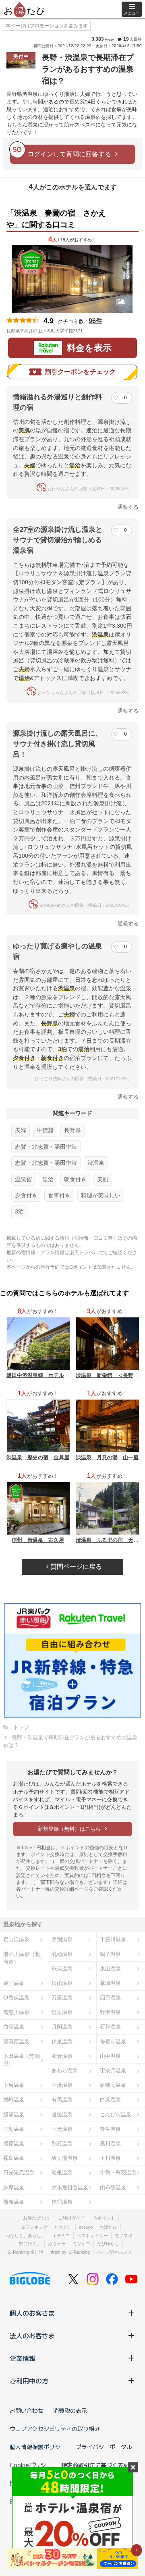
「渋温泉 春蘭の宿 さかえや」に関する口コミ (56, 219)
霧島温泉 (14, 2158)
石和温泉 (110, 2027)
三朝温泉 (14, 2129)
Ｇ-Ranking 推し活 (25, 2252)
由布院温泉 (113, 2187)
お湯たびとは (36, 2218)
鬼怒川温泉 (16, 2012)
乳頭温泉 (62, 1954)
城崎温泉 (14, 2100)
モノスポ (124, 2236)
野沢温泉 (110, 2012)
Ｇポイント (104, 2218)
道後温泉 (62, 2115)
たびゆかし (108, 2244)
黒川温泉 (110, 2144)
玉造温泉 (62, 2129)
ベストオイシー (92, 2236)
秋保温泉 (62, 1969)
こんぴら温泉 (116, 2115)
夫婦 (21, 1130)
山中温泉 (110, 2056)
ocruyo (86, 2227)
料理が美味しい (101, 1195)
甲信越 (45, 1130)
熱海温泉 (14, 2202)
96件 (95, 321)
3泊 (19, 1211)
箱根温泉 (62, 2173)
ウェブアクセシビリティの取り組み (55, 2429)
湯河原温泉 (16, 2042)
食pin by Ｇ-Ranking (70, 2252)
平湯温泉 (62, 2085)
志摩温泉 (14, 2187)
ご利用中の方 (29, 2381)
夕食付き (26, 1195)
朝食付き (75, 1179)
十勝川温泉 (113, 1939)
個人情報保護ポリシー (38, 2447)
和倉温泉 (62, 2056)
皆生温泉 (110, 2129)
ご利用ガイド (71, 2218)
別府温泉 (62, 2144)
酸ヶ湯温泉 (65, 2158)
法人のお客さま (32, 2335)
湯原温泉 (14, 2144)
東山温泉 (110, 1969)
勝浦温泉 (14, 2115)
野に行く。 (30, 2244)
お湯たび (108, 2227)
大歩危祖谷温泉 (70, 2187)
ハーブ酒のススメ (114, 2252)
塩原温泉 (62, 2012)
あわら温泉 (65, 2071)
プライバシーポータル (104, 2447)
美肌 (103, 1179)
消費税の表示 (70, 2410)
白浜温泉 (110, 2100)
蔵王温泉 (14, 1983)
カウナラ (57, 2244)
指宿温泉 (62, 2202)
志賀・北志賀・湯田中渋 (46, 1147)
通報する (128, 507)
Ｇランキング (34, 2227)
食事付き (59, 1195)
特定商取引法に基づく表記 (95, 2465)
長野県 (72, 1130)
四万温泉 (110, 1998)
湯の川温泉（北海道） (22, 1958)
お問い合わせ (27, 2410)
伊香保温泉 (16, 1998)
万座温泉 (62, 1998)
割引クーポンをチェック (80, 372)
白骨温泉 (14, 2027)
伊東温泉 (62, 2042)
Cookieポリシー (31, 2465)
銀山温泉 (62, 1983)
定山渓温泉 (16, 1939)
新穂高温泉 (113, 2085)
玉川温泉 (110, 2158)
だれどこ (63, 2227)
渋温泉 (96, 1163)
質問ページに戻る (75, 1567)
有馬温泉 (62, 2100)
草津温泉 (110, 1983)
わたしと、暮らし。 (26, 2236)
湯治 (48, 1179)
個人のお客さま (32, 2313)
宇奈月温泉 (113, 2071)
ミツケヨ (81, 2244)
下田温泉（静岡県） (22, 2060)
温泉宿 (23, 1179)
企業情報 (23, 2358)
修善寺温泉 (113, 2042)
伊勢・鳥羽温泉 (118, 2173)
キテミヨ (61, 2236)
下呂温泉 (14, 2085)
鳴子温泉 (110, 1954)
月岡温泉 (62, 2027)
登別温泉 (62, 1939)
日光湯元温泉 (19, 2173)
